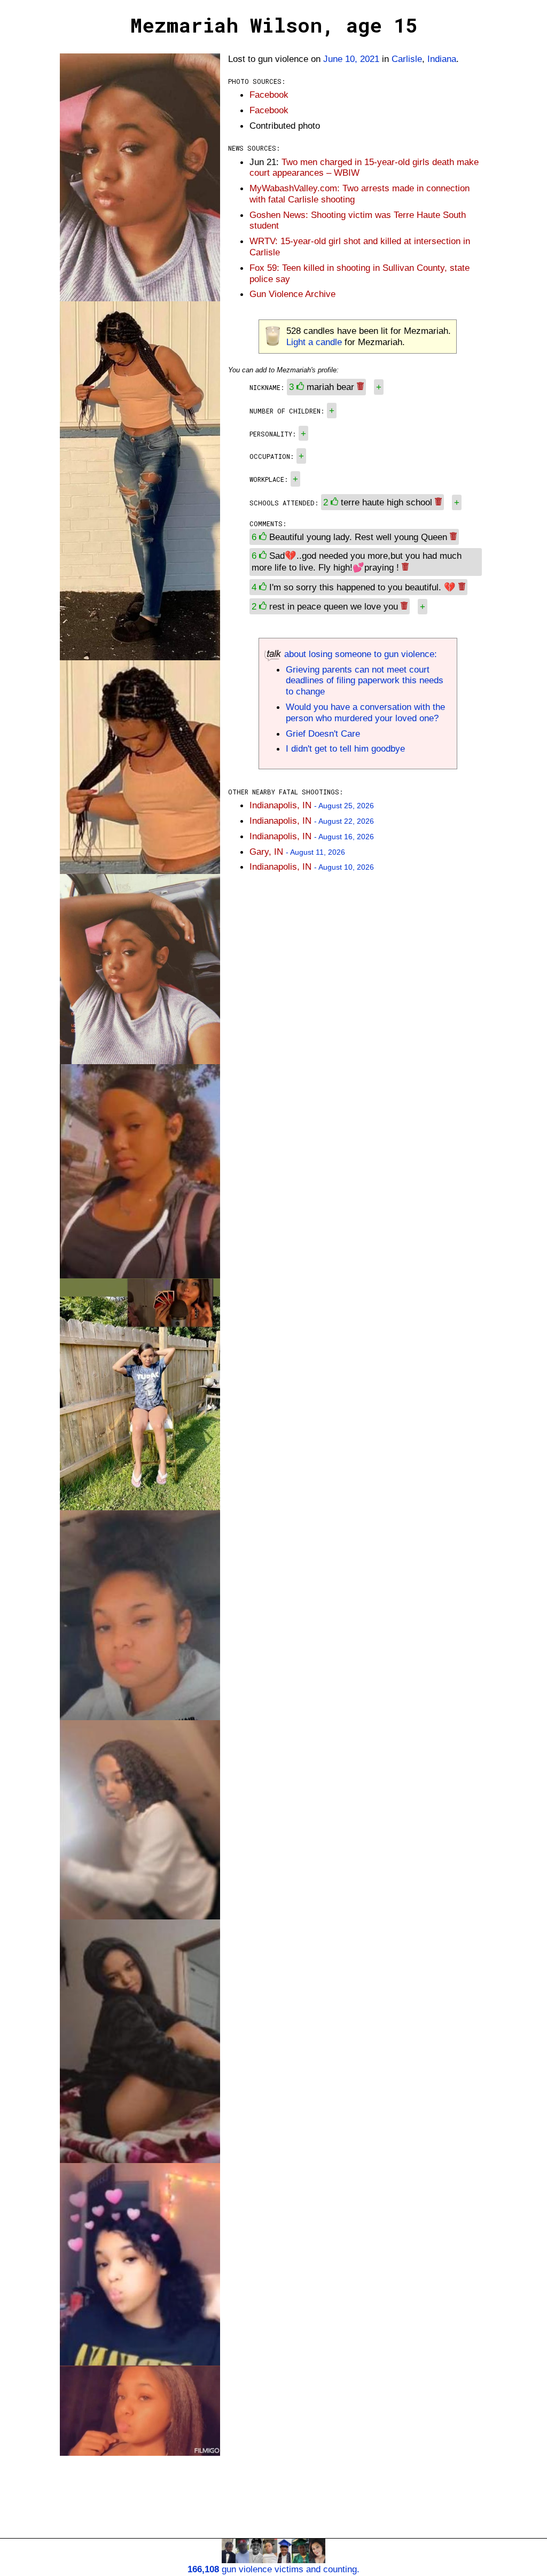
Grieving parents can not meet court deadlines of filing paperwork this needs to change (365, 681)
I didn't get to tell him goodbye (345, 748)
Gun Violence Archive (292, 294)
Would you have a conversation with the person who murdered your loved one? (365, 712)
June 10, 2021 (351, 59)
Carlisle (407, 59)
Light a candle (314, 342)
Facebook (269, 95)
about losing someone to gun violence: (359, 654)
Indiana (442, 59)
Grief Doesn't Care (323, 733)
